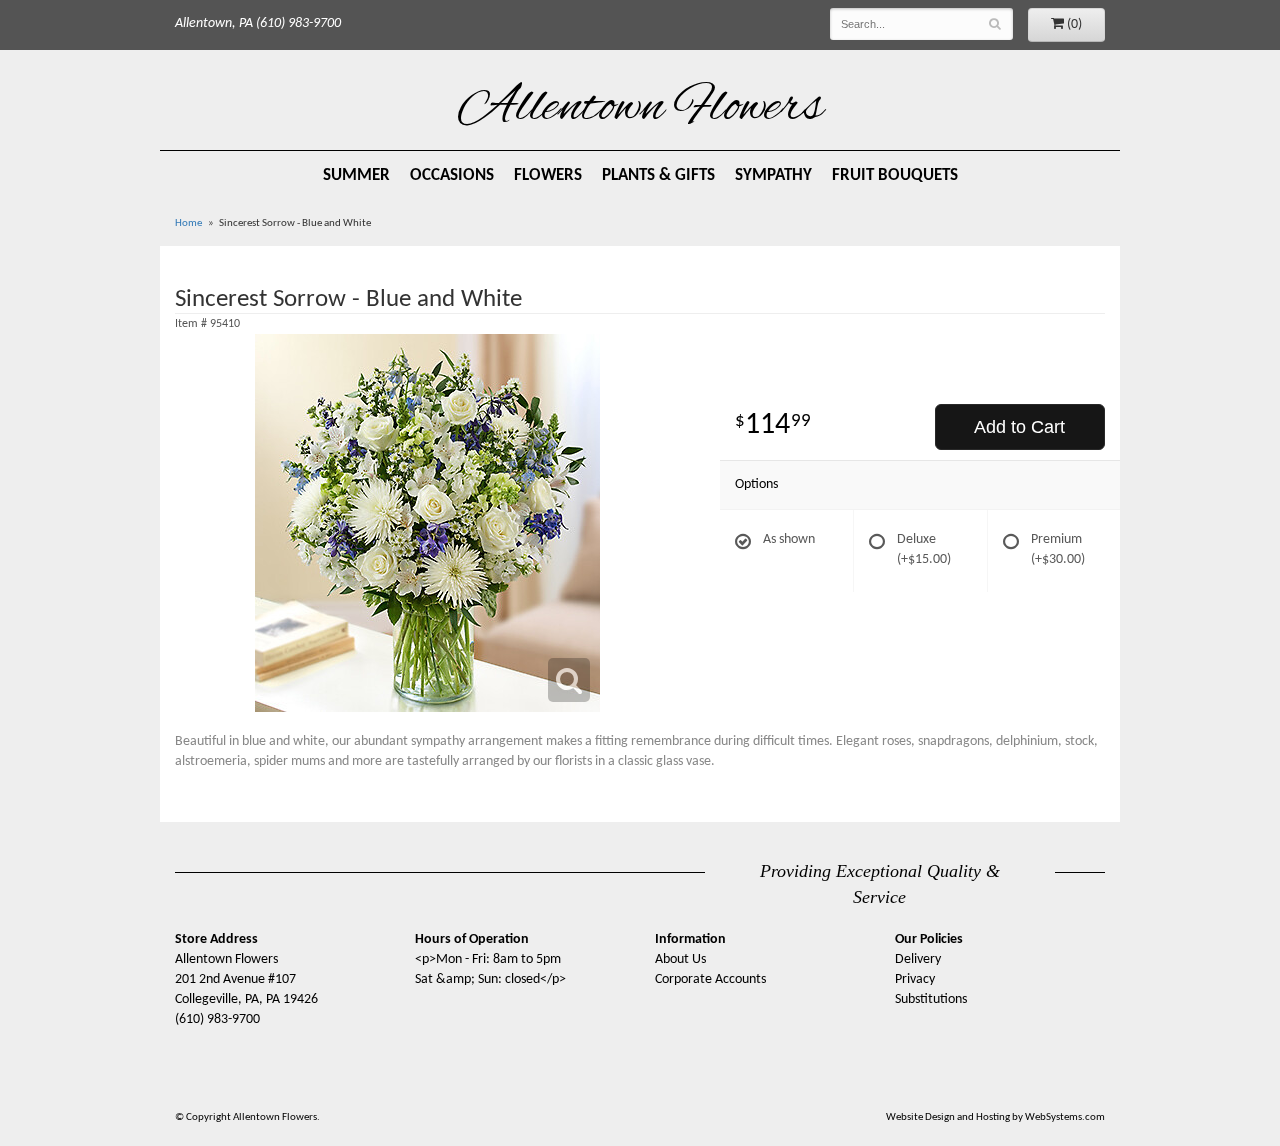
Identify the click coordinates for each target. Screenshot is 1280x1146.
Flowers (548, 175)
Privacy (915, 979)
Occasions (452, 175)
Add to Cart (1019, 427)
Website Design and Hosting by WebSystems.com (995, 1117)
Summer (356, 175)
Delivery (918, 959)
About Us (680, 959)
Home (188, 223)
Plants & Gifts (658, 175)
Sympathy (773, 175)
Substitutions (931, 999)
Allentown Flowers (640, 109)
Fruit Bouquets (895, 175)
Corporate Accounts (710, 979)
